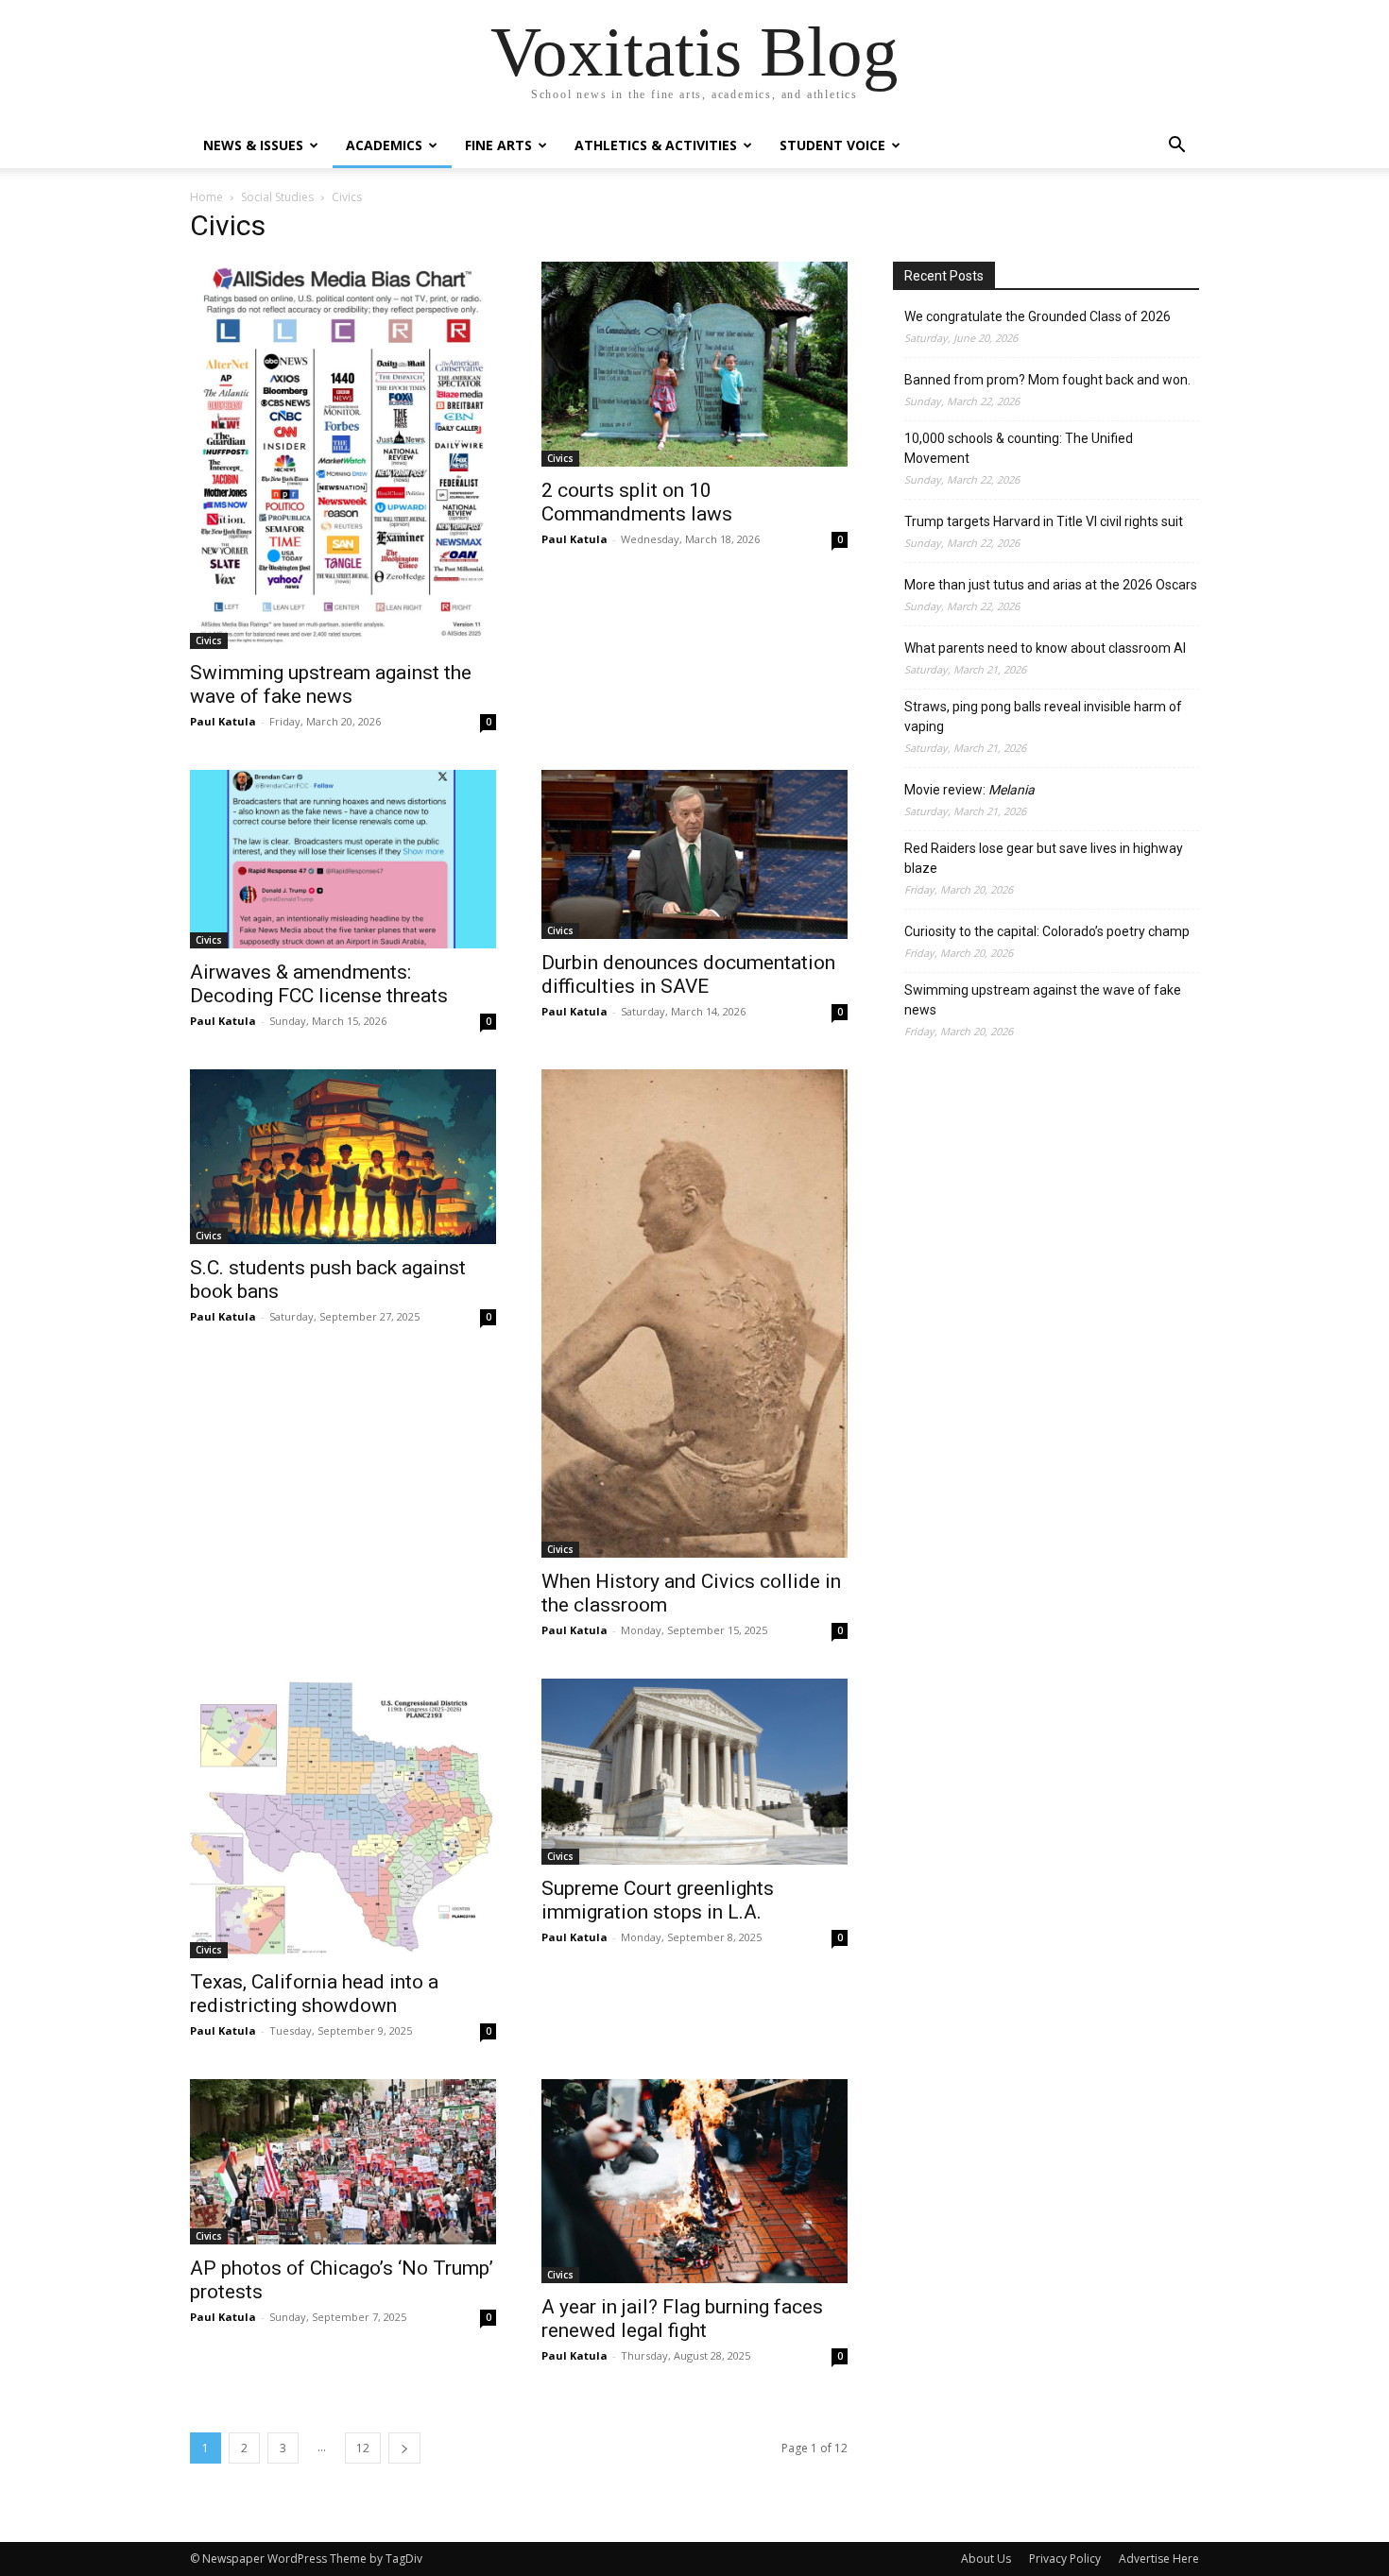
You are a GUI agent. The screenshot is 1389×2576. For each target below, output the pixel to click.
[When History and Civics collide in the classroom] (694, 1314)
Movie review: (969, 790)
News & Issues (253, 145)
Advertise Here (1159, 2559)
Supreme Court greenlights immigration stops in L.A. (658, 1900)
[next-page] (404, 2448)
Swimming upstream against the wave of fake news (331, 684)
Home (206, 197)
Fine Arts (498, 145)
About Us (986, 2559)
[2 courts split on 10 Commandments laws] (694, 364)
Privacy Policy (1065, 2559)
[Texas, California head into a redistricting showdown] (343, 1818)
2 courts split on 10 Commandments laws (637, 502)
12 (363, 2448)
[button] (1176, 147)
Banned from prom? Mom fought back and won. (1047, 380)
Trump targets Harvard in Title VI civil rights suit (1044, 521)
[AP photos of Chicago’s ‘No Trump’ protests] (343, 2162)
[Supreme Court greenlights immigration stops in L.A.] (694, 1772)
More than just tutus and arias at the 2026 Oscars (1051, 585)
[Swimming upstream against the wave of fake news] (343, 455)
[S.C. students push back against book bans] (343, 1157)
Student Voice (832, 145)
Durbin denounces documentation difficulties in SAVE (688, 974)
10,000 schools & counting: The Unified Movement (1019, 448)
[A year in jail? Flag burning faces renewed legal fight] (694, 2181)
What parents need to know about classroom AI (1045, 648)
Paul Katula (223, 721)
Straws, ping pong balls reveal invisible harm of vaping (1043, 717)
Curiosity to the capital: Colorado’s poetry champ (1047, 931)
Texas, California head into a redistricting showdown (314, 1994)
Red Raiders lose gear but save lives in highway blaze (1044, 858)
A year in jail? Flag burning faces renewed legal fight (682, 2319)
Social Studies (277, 197)
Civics (209, 640)
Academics (384, 145)
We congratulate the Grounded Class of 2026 (1037, 316)
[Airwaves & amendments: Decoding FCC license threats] (343, 859)
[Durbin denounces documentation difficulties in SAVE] (694, 854)
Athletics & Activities (656, 145)
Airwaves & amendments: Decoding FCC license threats (319, 984)
